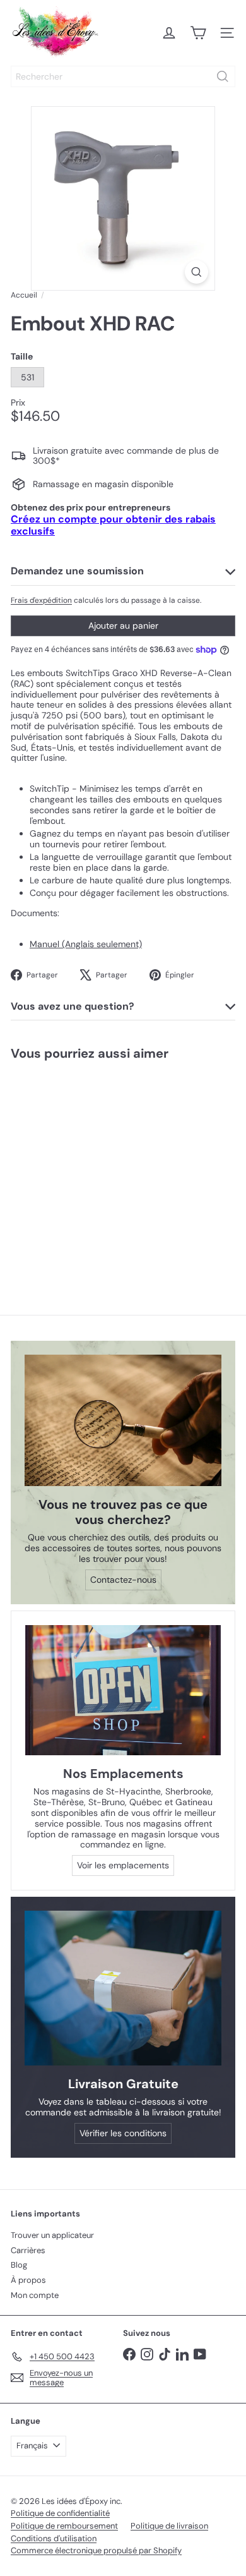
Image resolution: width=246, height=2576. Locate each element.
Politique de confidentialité (60, 2513)
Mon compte (35, 2295)
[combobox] (123, 76)
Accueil (24, 295)
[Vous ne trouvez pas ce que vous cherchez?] (123, 1420)
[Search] (223, 76)
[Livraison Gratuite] (123, 1988)
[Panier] (198, 33)
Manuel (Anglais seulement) (86, 944)
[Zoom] (196, 272)
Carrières (28, 2250)
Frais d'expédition (41, 600)
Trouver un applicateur (52, 2235)
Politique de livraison (169, 2526)
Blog (19, 2265)
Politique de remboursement (64, 2526)
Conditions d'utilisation (54, 2538)
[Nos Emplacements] (123, 1690)
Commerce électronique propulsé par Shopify (96, 2550)
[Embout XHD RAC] (79, 1167)
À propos (28, 2280)
